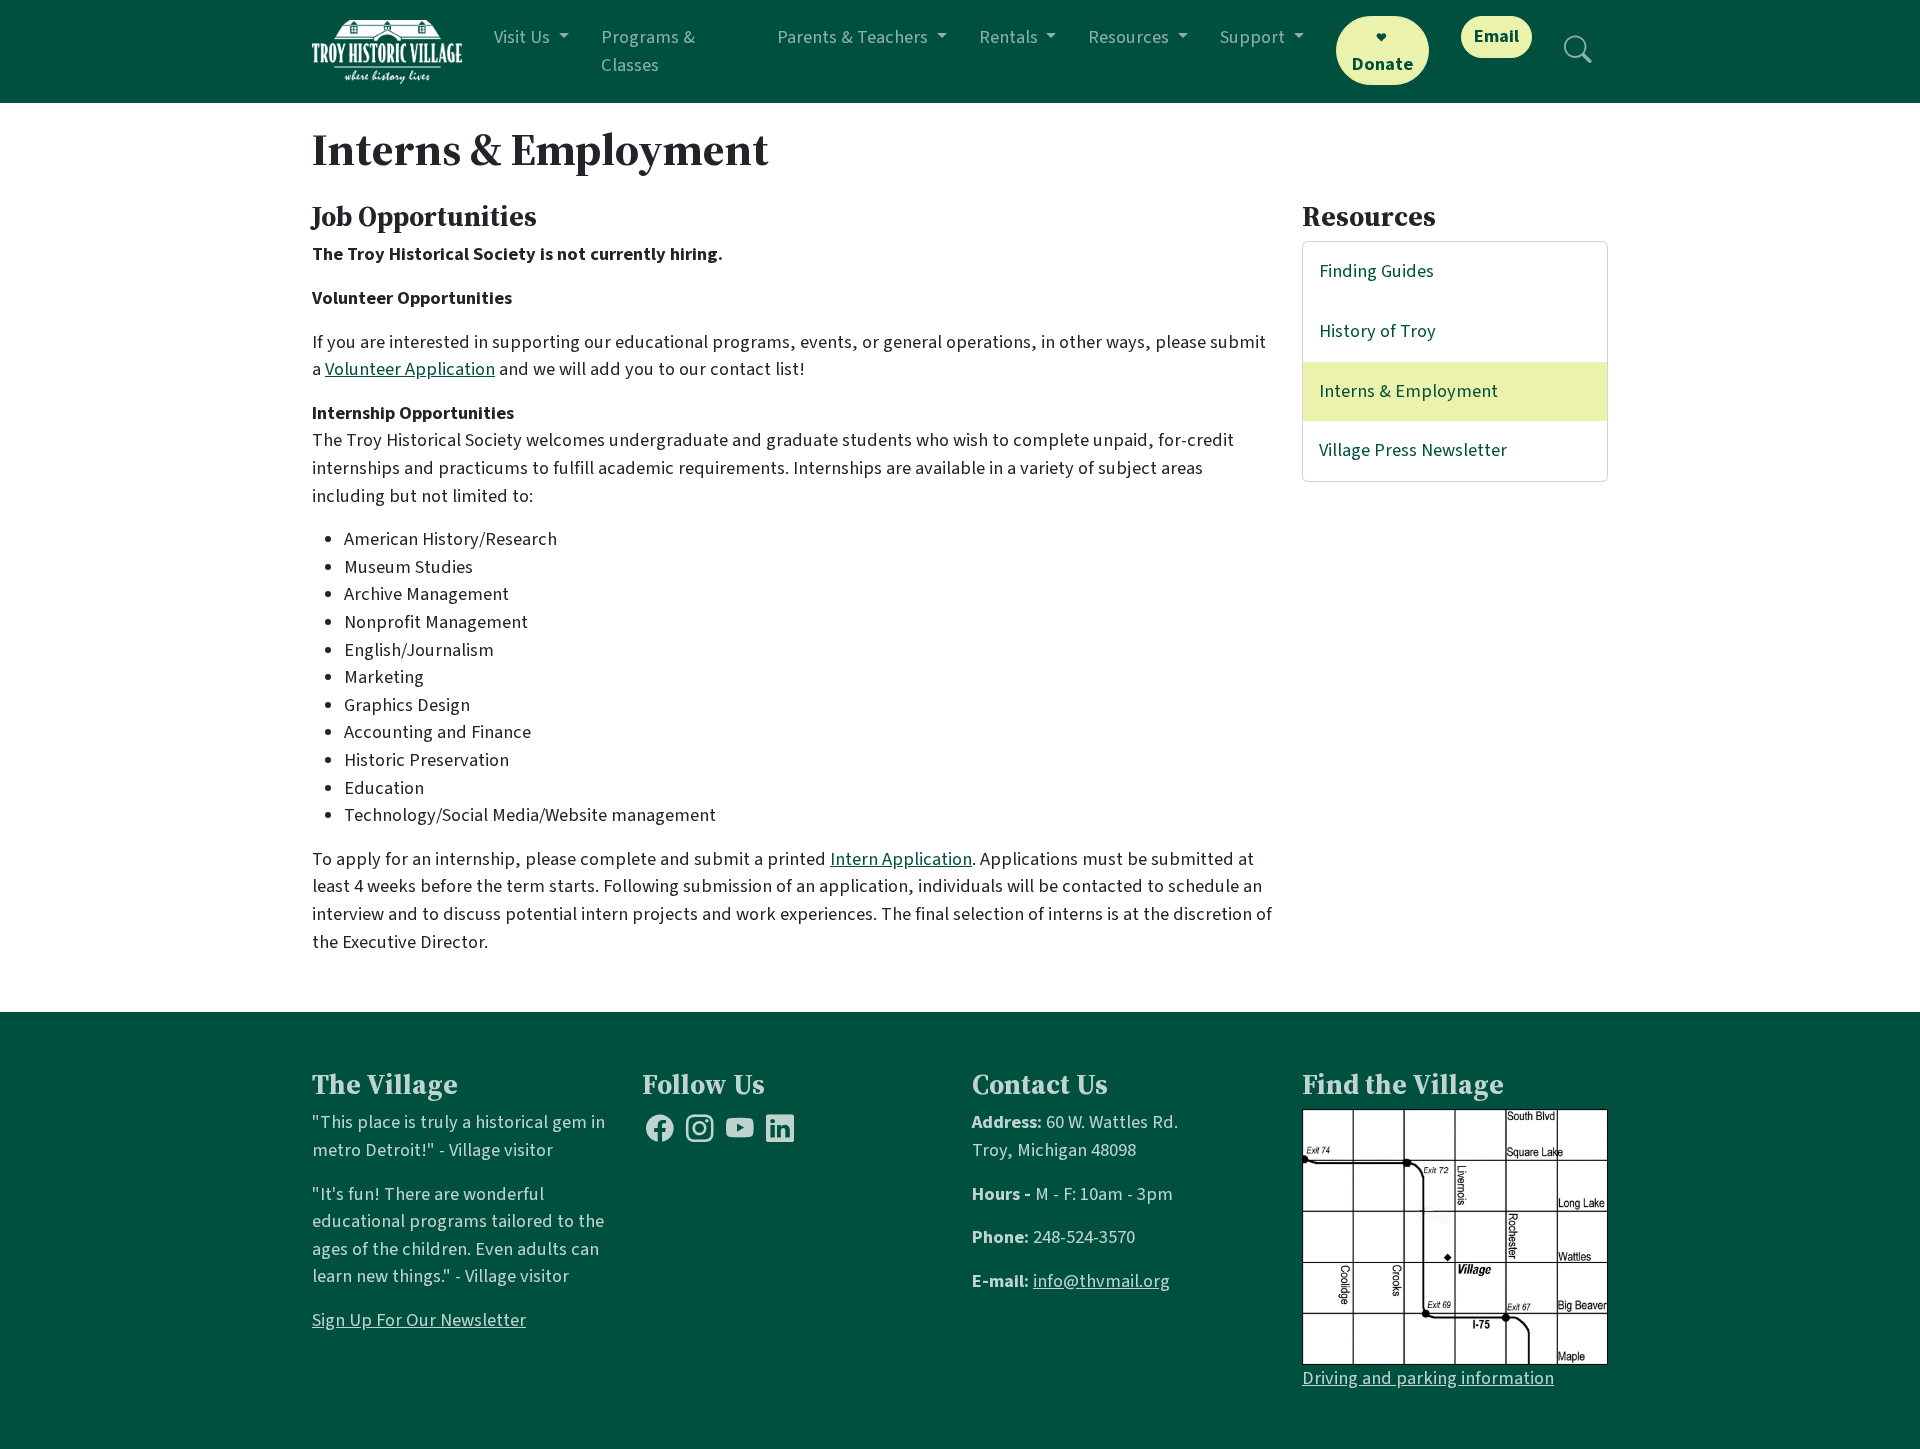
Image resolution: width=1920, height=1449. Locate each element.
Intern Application (901, 859)
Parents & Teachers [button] (854, 37)
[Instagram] (700, 1132)
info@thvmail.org (1101, 1281)
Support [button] (1254, 37)
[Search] (1578, 51)
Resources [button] (1130, 37)
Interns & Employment (1408, 391)
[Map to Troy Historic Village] (1455, 1236)
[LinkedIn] (780, 1132)
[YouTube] (740, 1132)
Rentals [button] (1010, 37)
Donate (1382, 64)
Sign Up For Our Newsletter (419, 1320)
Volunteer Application (410, 369)
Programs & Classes (648, 51)
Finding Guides (1376, 271)
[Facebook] (660, 1132)
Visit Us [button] (524, 37)
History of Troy (1377, 331)
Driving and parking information (1428, 1378)
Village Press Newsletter (1413, 450)
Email (1496, 36)
